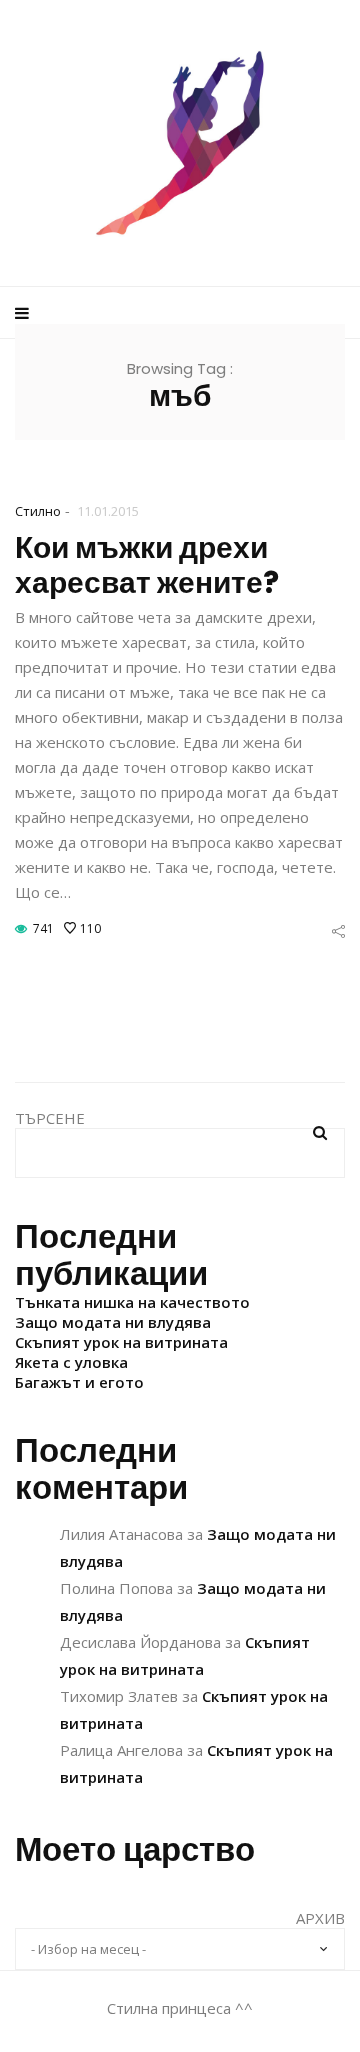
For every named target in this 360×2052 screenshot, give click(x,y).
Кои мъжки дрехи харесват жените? (147, 565)
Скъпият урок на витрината (121, 1342)
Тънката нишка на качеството (132, 1302)
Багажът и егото (79, 1382)
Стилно (38, 511)
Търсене (50, 1118)
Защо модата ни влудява (113, 1322)
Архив (320, 1918)
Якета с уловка (71, 1362)
